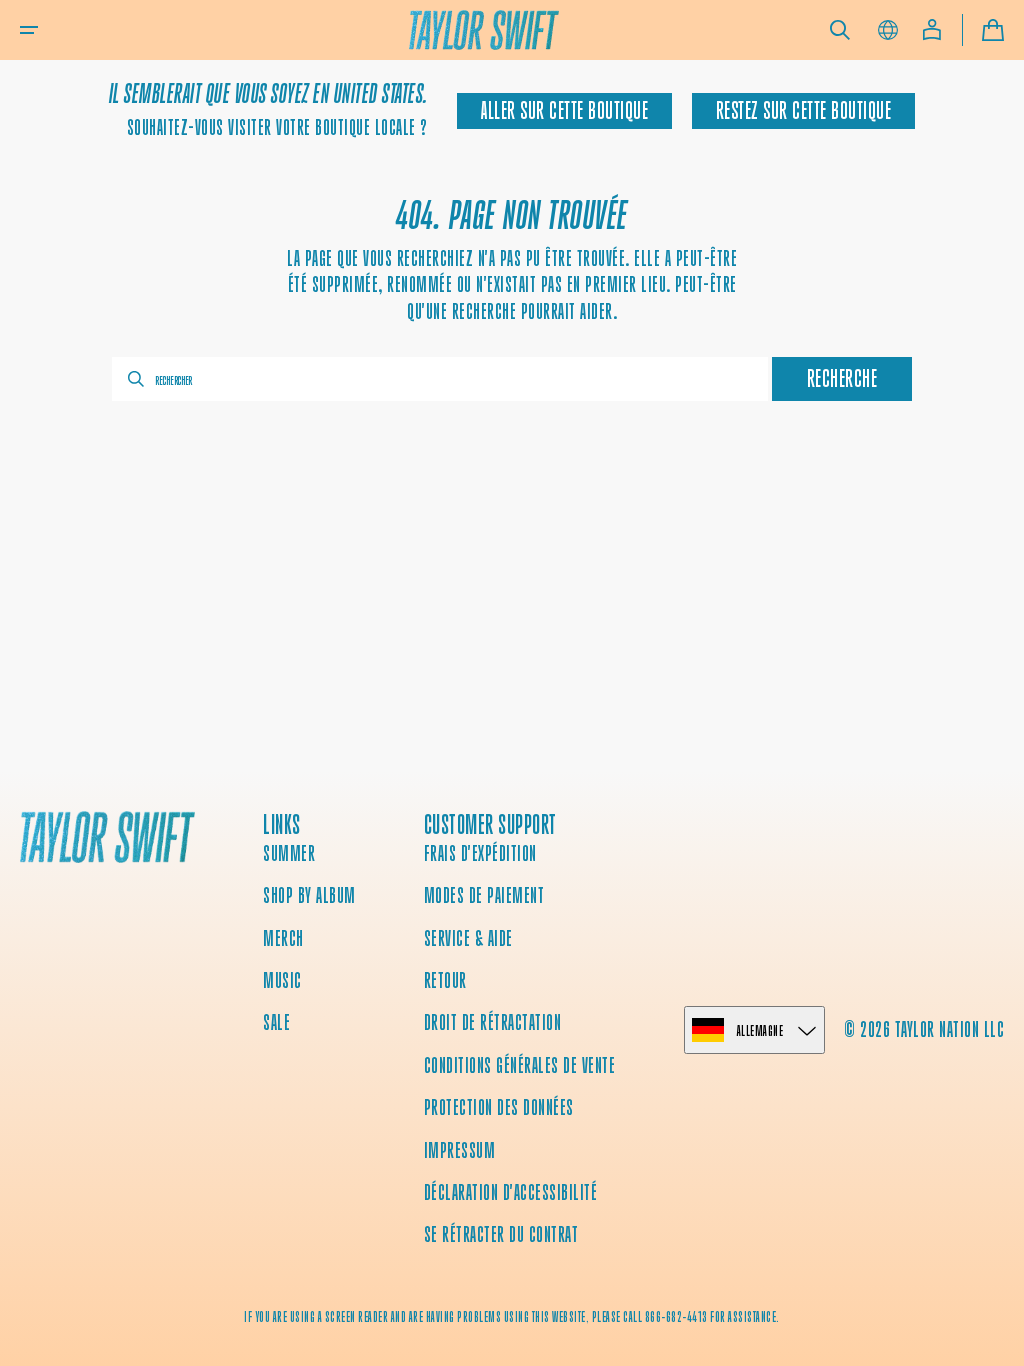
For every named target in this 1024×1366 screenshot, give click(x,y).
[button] (29, 30)
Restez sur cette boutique (804, 111)
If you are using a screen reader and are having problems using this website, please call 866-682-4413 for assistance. (512, 1317)
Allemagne (760, 1030)
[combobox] (440, 379)
